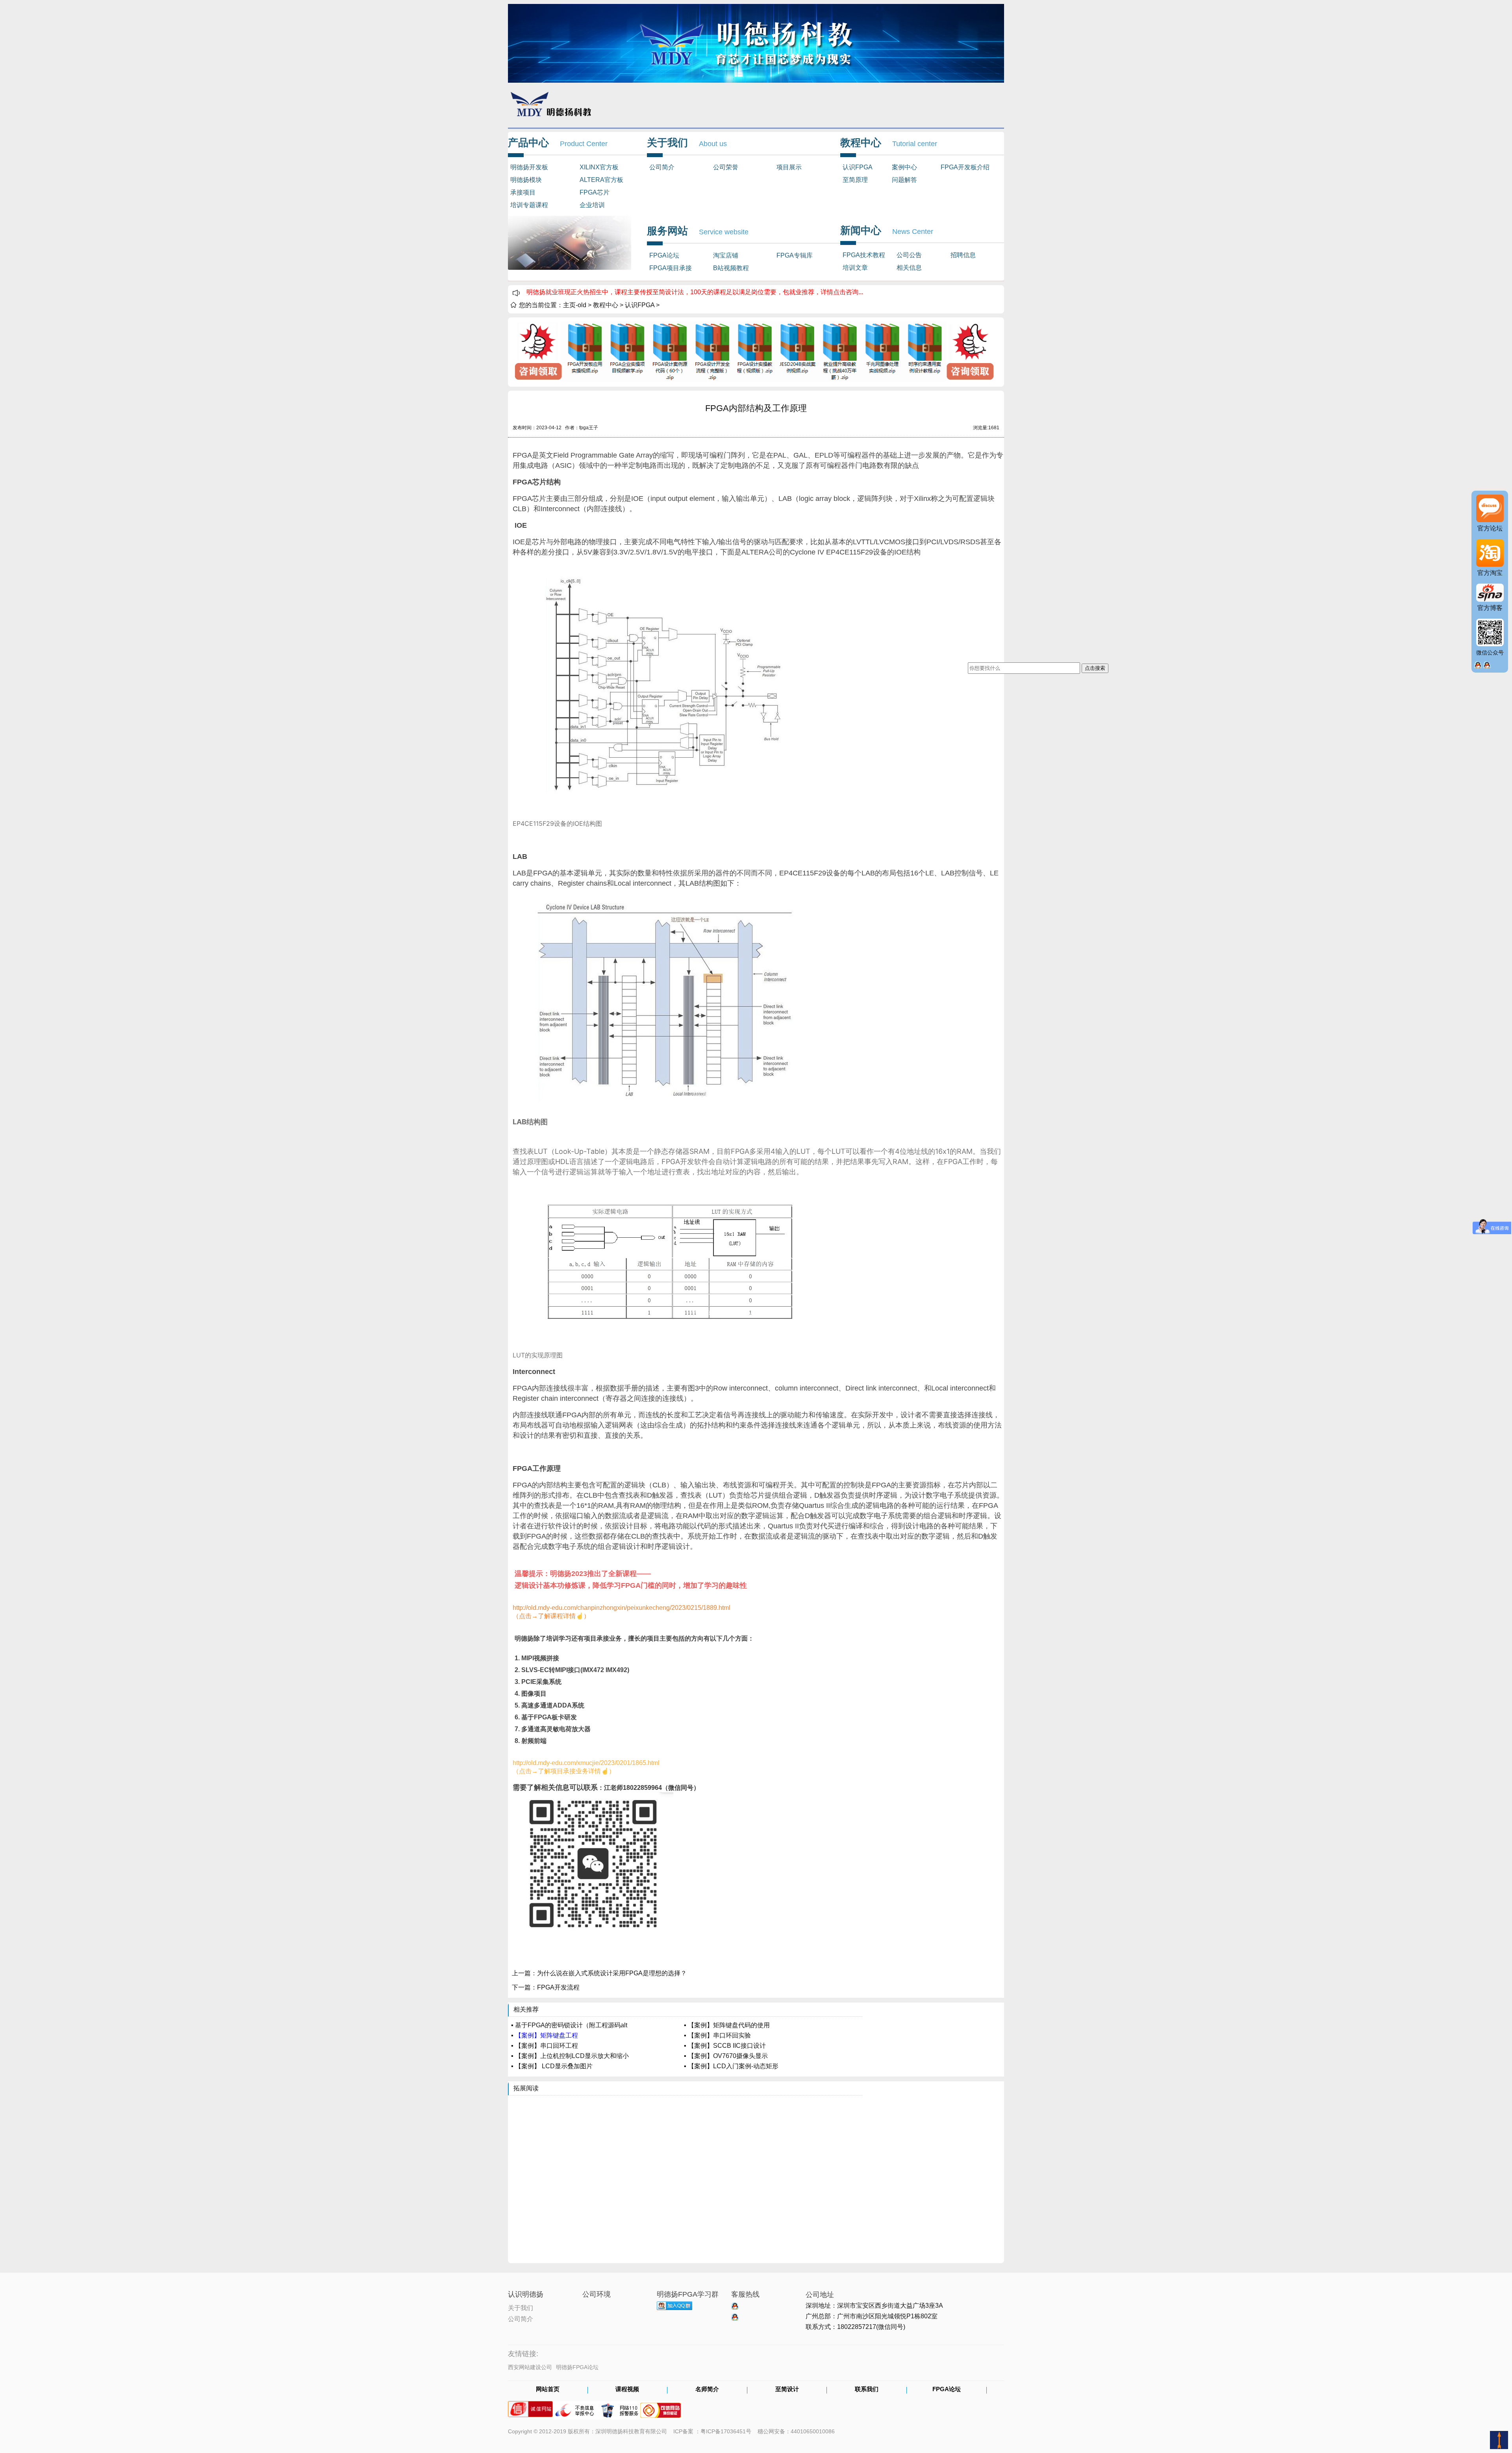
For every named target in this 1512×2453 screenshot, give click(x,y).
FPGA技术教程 (864, 255)
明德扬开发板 (529, 167)
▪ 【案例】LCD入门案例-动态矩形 (731, 2066)
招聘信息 (963, 255)
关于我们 (521, 2307)
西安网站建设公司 (530, 2367)
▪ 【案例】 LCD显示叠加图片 (552, 2066)
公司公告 (909, 255)
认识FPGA (858, 167)
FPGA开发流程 (558, 1987)
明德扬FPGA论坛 (577, 2367)
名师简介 (707, 2390)
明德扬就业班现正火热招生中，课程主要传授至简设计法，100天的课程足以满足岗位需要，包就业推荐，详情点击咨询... (695, 292)
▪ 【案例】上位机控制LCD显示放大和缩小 (570, 2056)
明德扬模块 (526, 180)
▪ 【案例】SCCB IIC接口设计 (725, 2046)
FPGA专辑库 (795, 255)
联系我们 (867, 2390)
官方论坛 (1490, 528)
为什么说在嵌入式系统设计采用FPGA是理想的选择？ (612, 1973)
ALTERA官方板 (601, 180)
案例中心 (904, 167)
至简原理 (855, 180)
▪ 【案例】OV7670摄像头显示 (726, 2056)
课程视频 (627, 2390)
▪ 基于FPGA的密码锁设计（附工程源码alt (569, 2025)
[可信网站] (661, 2407)
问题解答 (904, 180)
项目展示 (789, 167)
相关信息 (909, 268)
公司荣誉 (726, 167)
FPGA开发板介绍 (965, 167)
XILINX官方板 (599, 167)
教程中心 (606, 305)
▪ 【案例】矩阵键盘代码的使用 (727, 2025)
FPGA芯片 (595, 192)
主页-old (575, 305)
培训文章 (855, 268)
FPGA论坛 (664, 255)
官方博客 (1490, 608)
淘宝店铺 (726, 255)
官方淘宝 (1490, 573)
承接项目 (523, 192)
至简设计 (787, 2390)
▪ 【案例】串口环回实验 (717, 2035)
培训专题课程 (529, 205)
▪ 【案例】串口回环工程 (545, 2046)
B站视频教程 (731, 268)
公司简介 (662, 167)
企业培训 (592, 205)
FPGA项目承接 (671, 268)
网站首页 (548, 2390)
